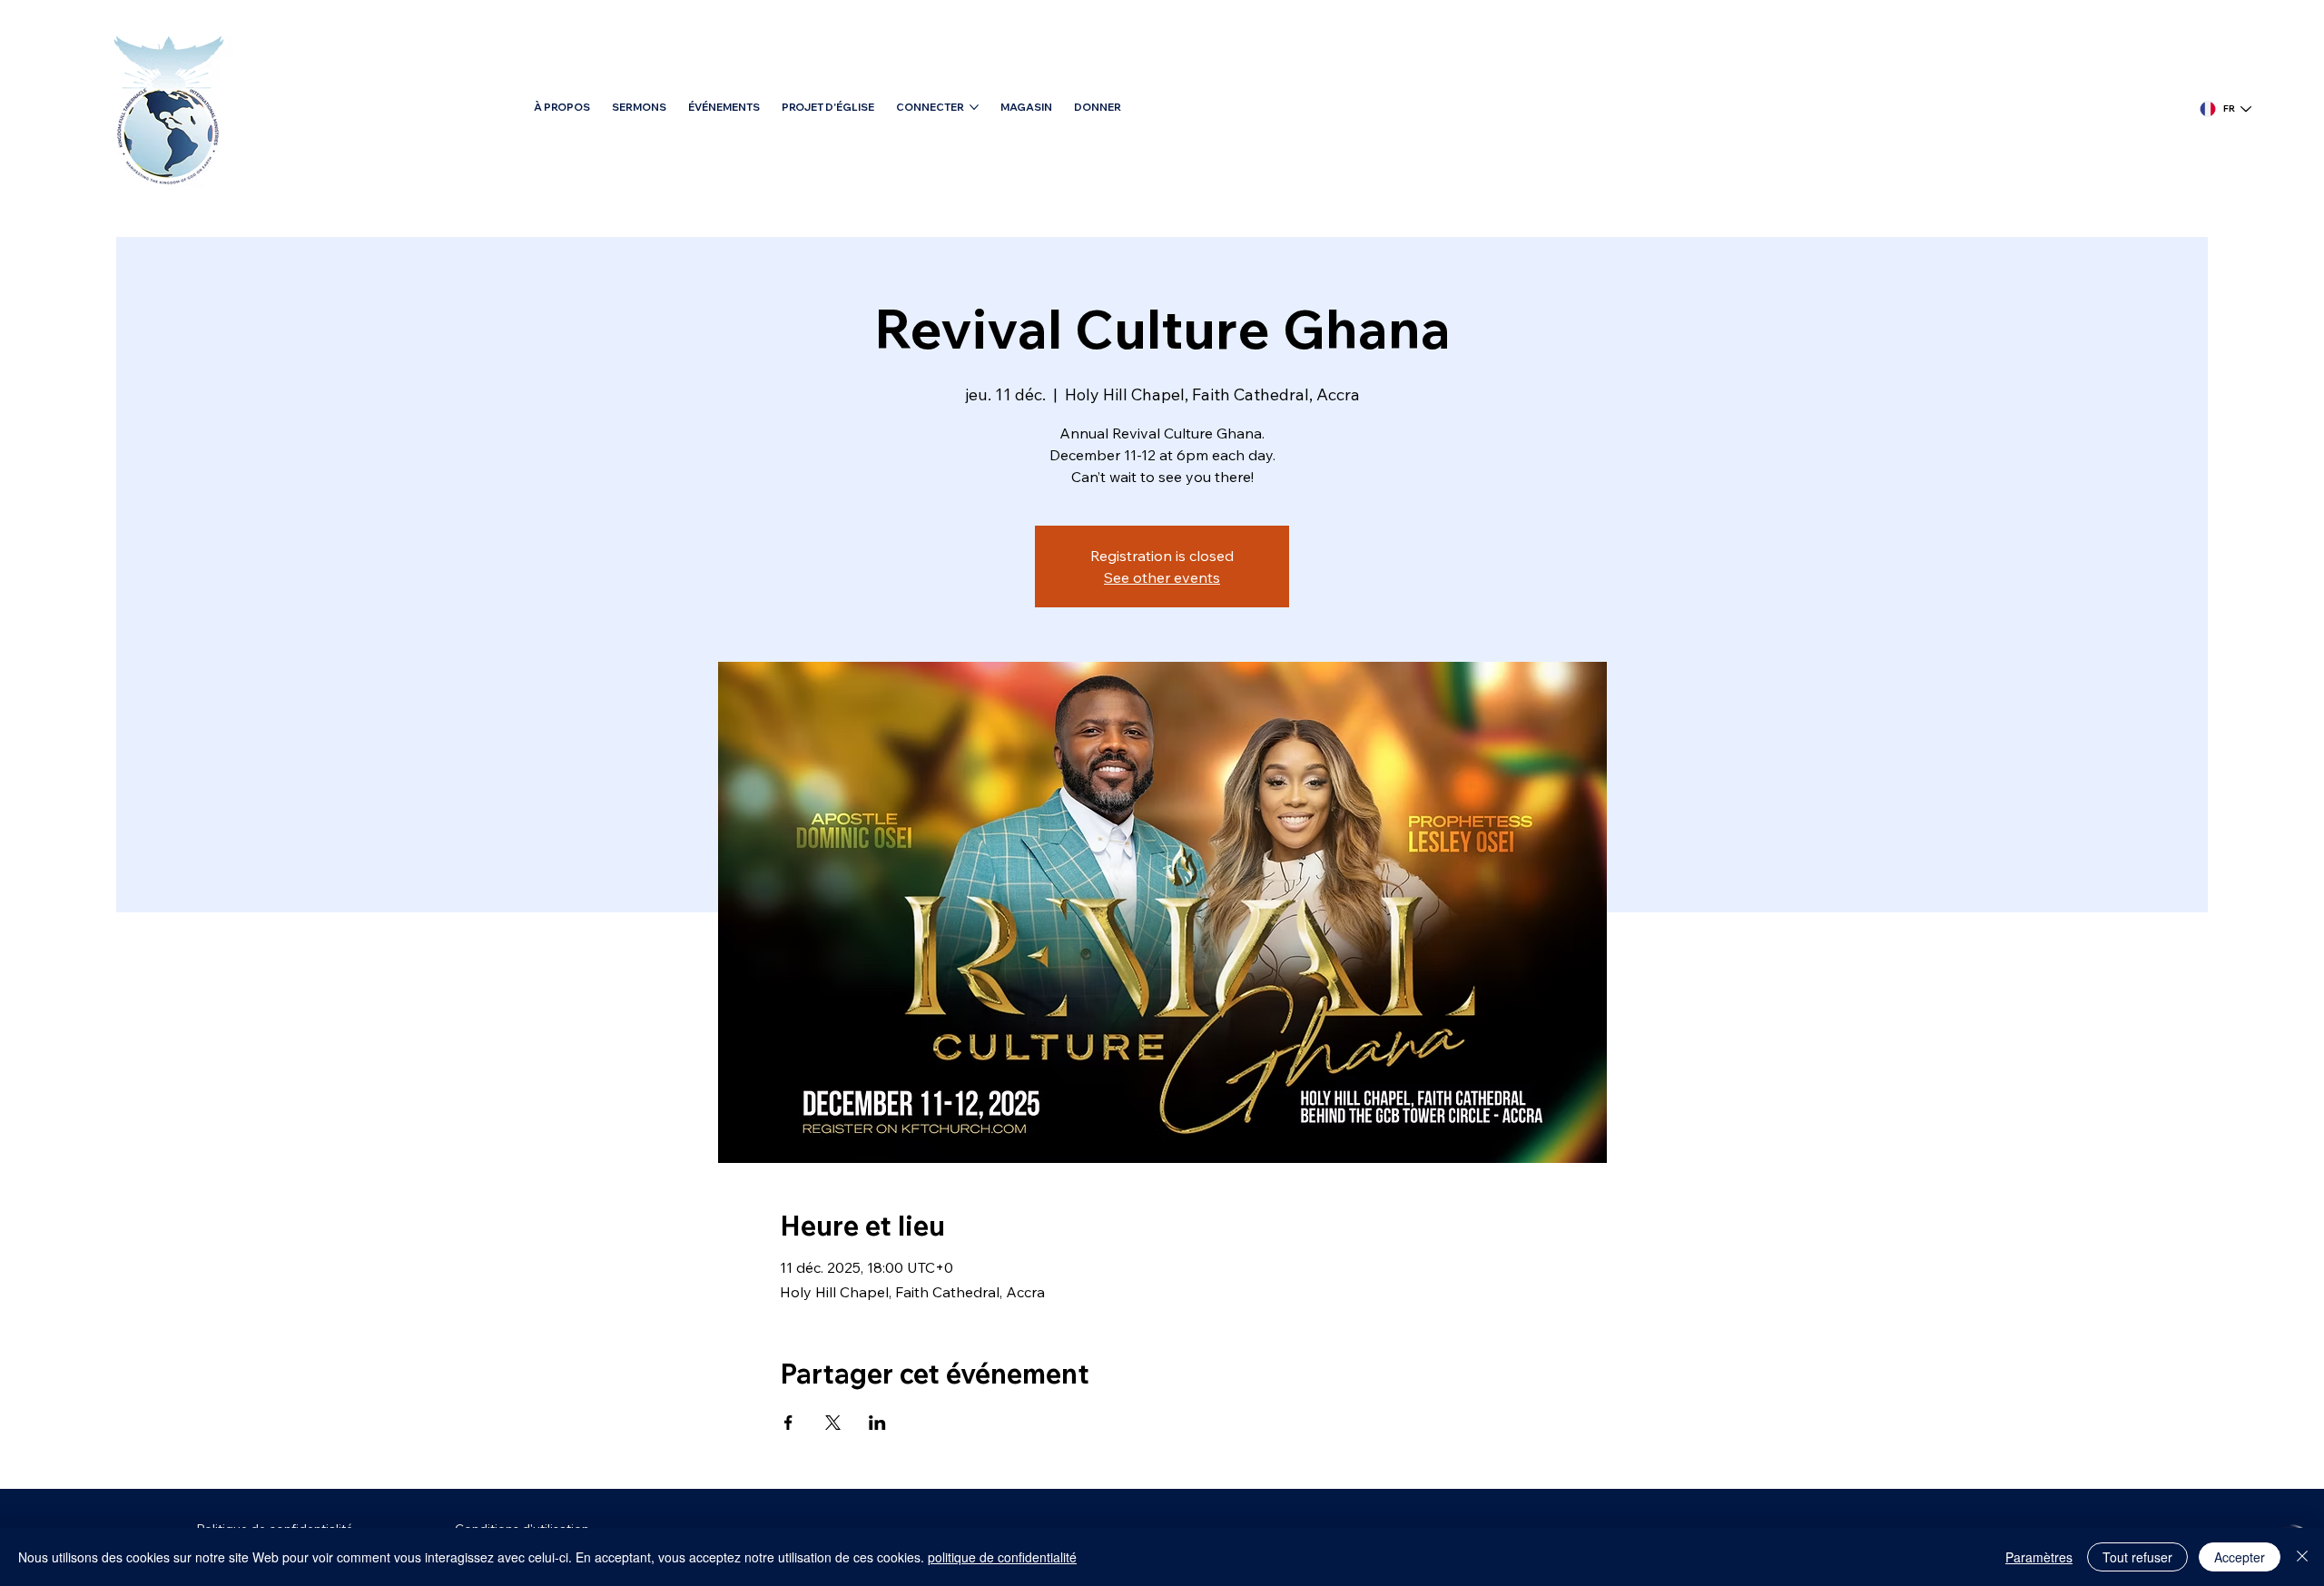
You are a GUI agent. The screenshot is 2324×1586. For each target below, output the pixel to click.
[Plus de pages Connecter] (974, 107)
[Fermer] (2302, 1557)
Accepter (2240, 1557)
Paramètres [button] (2039, 1557)
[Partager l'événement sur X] (833, 1423)
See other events (1162, 577)
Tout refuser (2137, 1557)
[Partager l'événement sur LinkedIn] (877, 1423)
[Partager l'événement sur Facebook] (788, 1423)
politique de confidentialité (1002, 1557)
